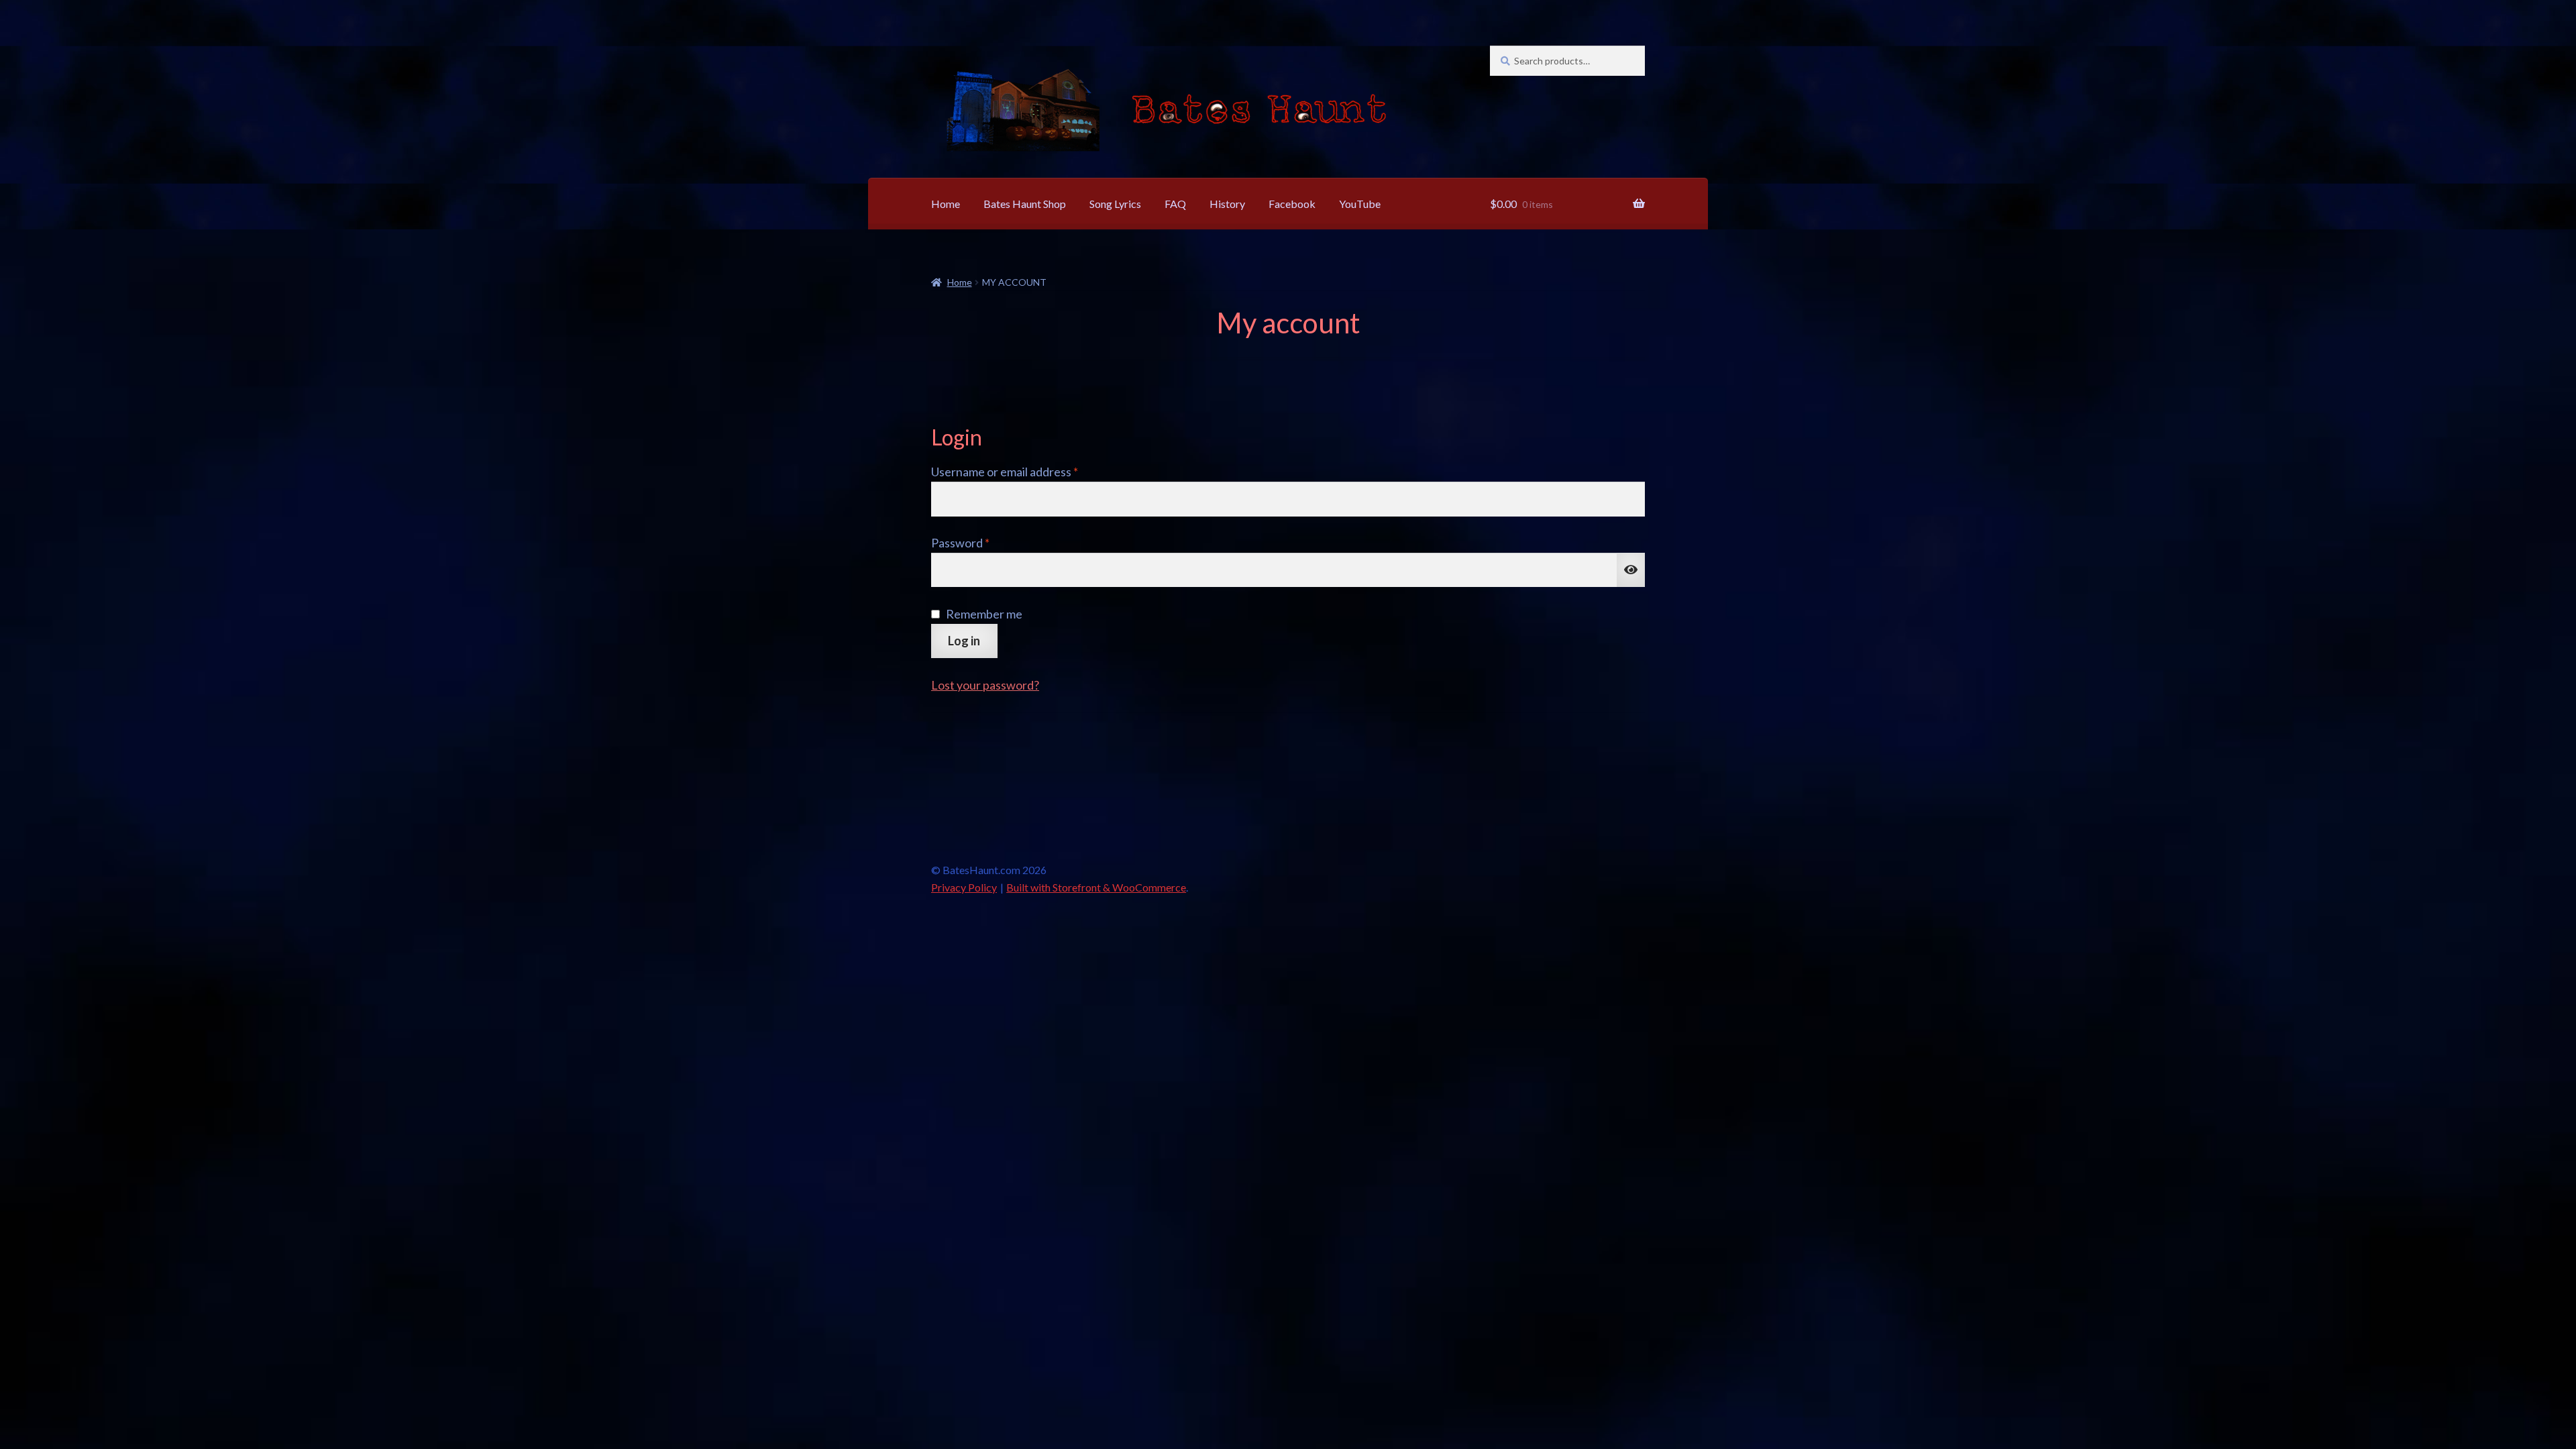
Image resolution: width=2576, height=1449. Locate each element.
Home (946, 204)
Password (984, 542)
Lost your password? (985, 685)
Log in (964, 641)
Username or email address (1029, 471)
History (1227, 204)
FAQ (1175, 204)
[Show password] (1631, 570)
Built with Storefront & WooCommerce (1096, 887)
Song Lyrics (1115, 204)
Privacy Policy (964, 887)
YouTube (1360, 204)
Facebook (1292, 204)
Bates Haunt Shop (1025, 204)
